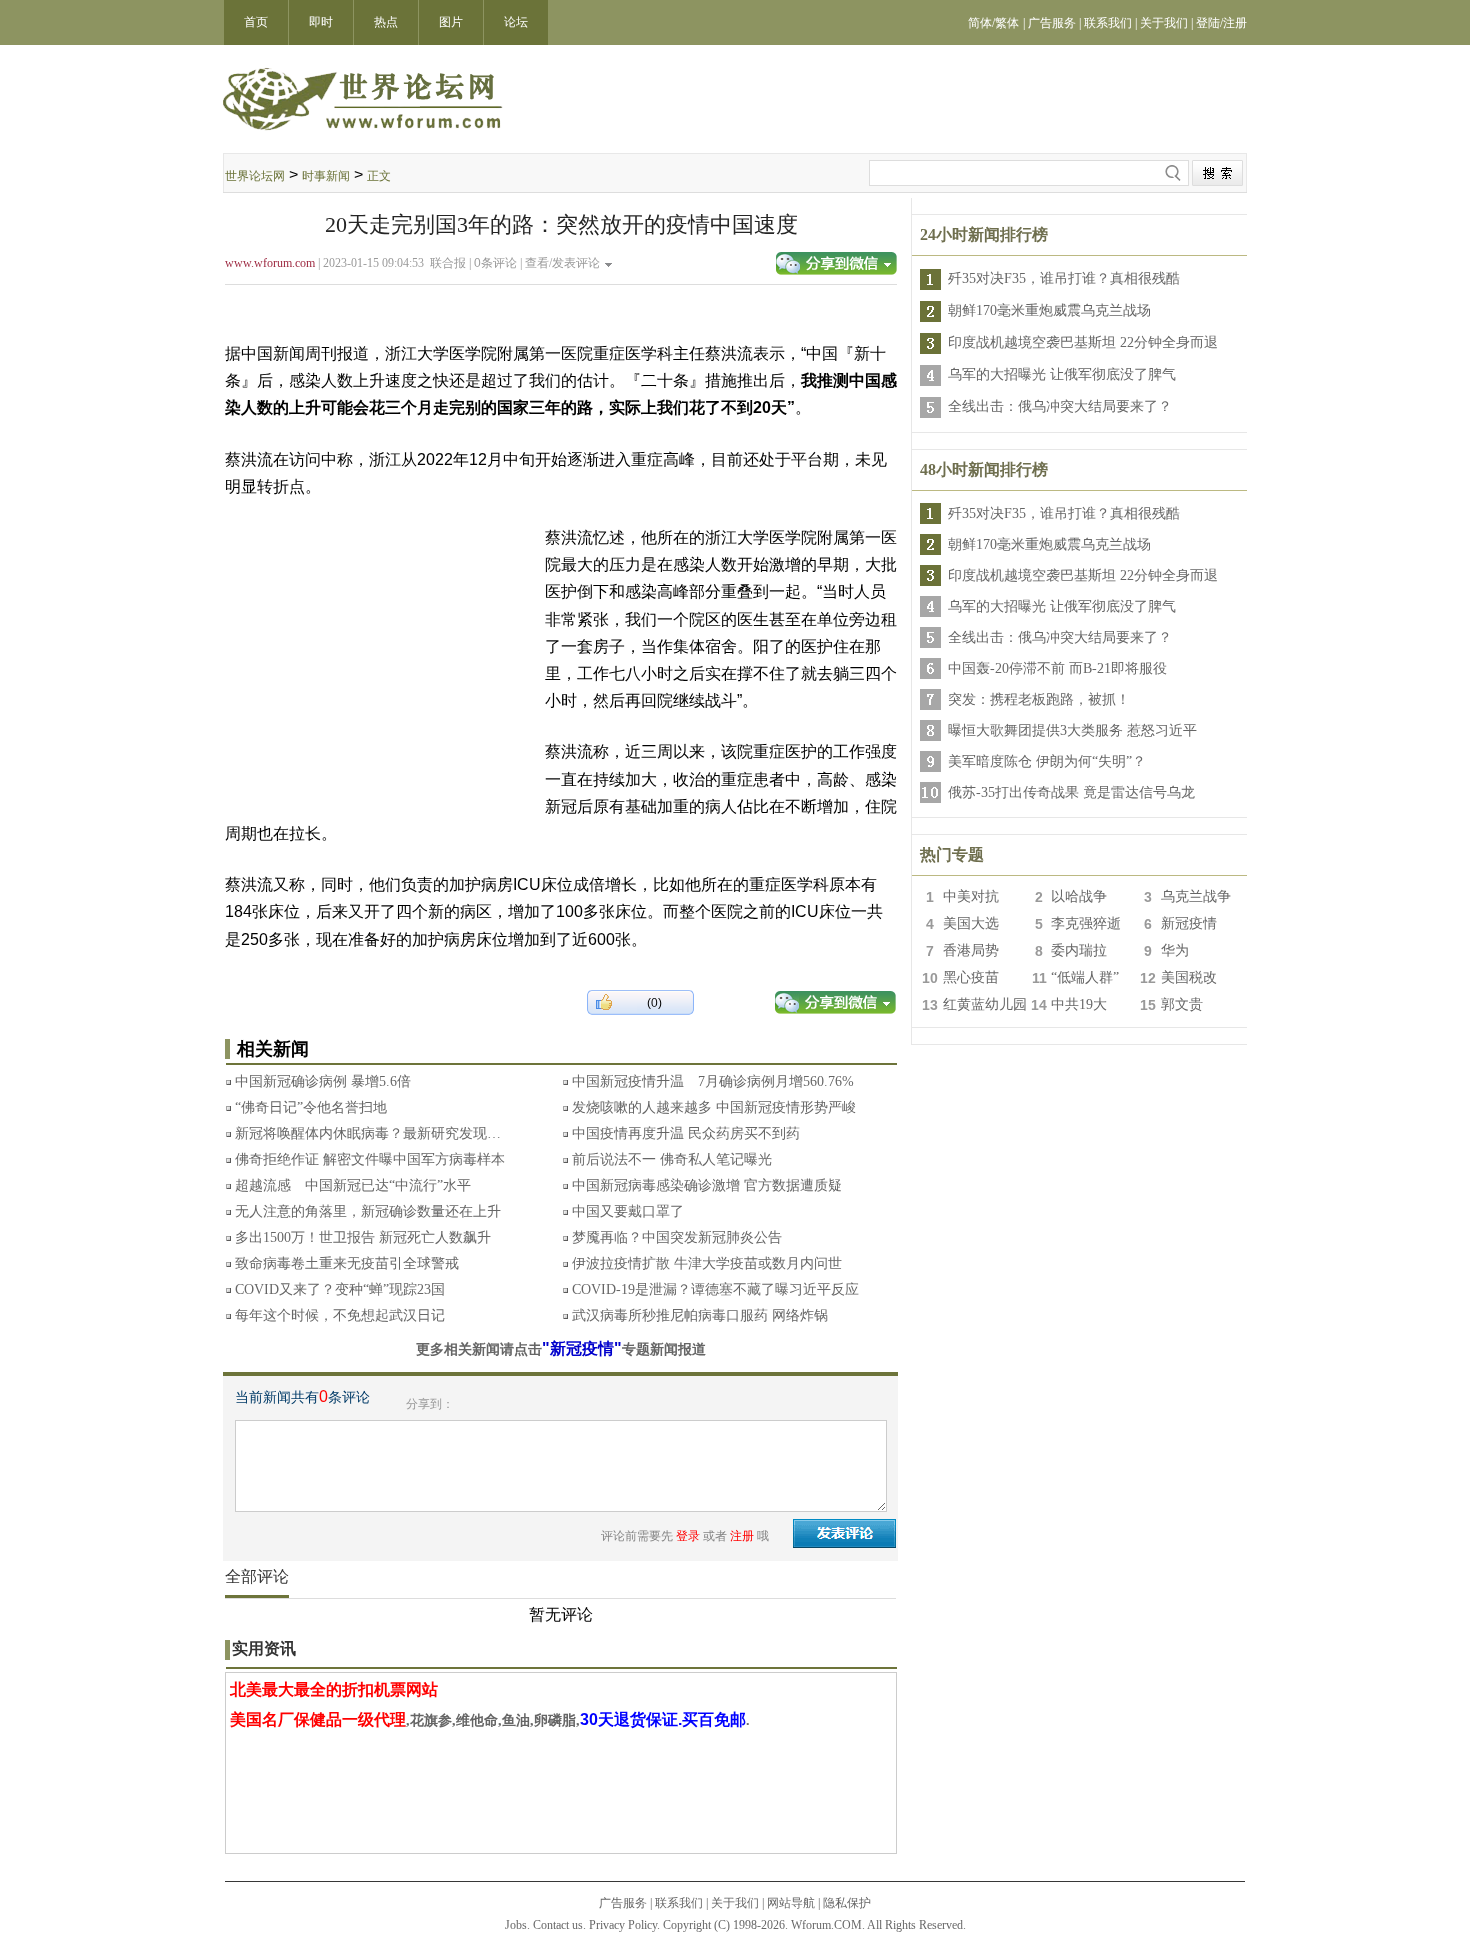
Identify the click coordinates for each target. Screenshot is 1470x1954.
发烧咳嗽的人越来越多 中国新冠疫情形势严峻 (714, 1107)
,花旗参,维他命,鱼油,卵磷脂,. (490, 1720)
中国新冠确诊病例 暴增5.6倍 (323, 1081)
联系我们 (679, 1903)
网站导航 (791, 1903)
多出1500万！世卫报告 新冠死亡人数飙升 (363, 1237)
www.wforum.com (270, 263)
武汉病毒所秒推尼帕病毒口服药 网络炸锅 (700, 1315)
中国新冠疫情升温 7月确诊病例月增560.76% (713, 1081)
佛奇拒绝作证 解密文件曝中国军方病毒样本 (370, 1159)
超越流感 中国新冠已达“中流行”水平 (353, 1185)
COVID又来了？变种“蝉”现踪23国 (340, 1289)
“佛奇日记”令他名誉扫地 (311, 1107)
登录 (688, 1536)
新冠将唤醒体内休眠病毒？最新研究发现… (368, 1133)
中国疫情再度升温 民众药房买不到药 (686, 1133)
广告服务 (623, 1903)
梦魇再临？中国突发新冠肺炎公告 (677, 1237)
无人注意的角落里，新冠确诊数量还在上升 (368, 1211)
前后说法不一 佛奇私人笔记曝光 (672, 1159)
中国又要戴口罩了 (628, 1211)
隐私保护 (847, 1903)
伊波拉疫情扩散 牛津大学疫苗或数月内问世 (707, 1263)
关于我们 (735, 1903)
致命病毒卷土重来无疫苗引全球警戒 (347, 1263)
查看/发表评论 (562, 263)
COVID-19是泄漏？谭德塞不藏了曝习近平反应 (715, 1289)
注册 (742, 1536)
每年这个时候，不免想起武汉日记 (340, 1315)
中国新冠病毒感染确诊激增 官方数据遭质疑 (707, 1185)
